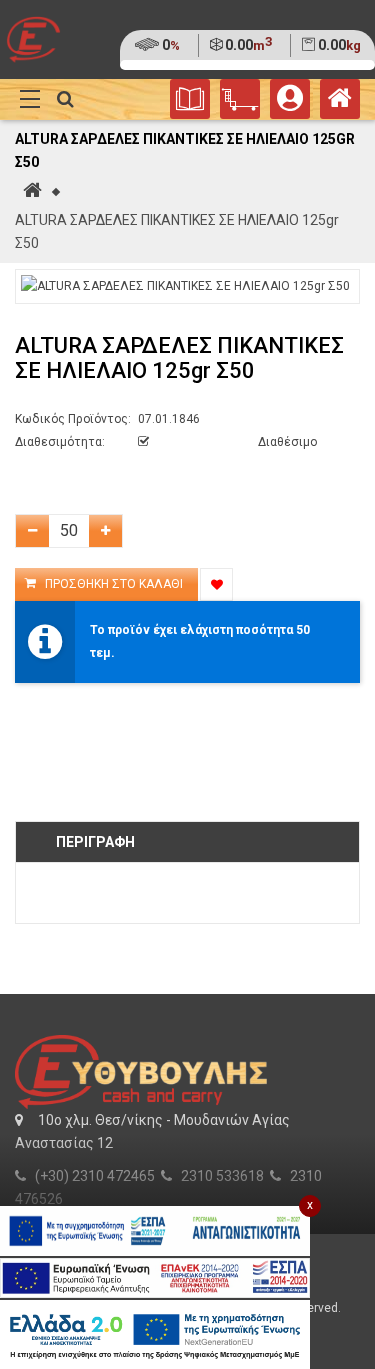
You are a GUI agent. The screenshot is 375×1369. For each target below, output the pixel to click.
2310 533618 (222, 1176)
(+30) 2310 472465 (95, 1176)
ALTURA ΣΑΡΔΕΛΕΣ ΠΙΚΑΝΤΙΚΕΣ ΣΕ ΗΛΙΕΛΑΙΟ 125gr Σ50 (177, 231)
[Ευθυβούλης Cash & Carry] (340, 103)
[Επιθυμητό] (216, 584)
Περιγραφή (95, 842)
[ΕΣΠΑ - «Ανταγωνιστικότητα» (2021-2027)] (155, 1231)
